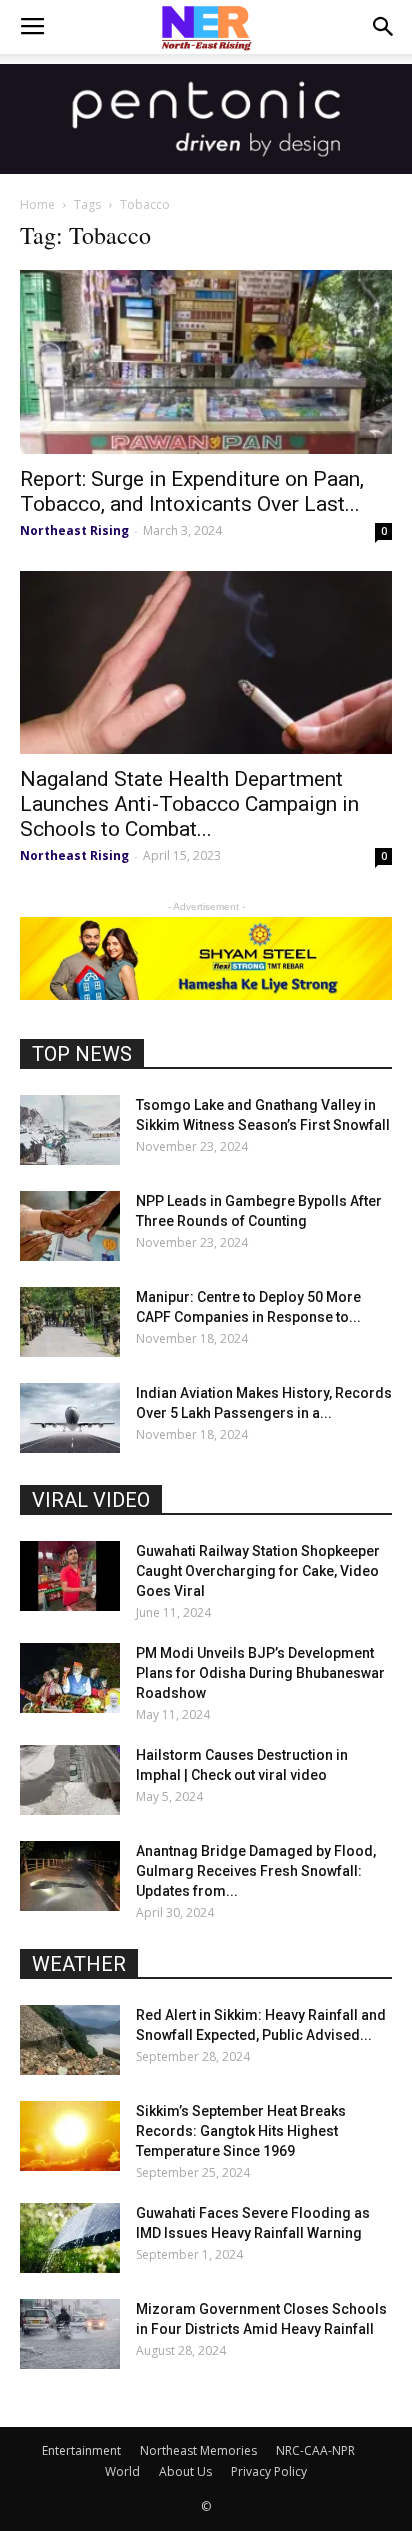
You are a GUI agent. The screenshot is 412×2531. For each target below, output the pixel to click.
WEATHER (79, 1964)
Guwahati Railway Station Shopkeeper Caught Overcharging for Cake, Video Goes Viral (258, 1571)
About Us (185, 2471)
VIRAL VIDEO (91, 1500)
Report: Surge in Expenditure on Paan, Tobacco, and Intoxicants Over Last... (192, 491)
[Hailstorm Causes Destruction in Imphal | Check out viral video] (70, 1780)
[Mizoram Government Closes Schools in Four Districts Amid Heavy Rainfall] (70, 2334)
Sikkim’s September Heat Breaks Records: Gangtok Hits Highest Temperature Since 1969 (241, 2131)
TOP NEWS (82, 1054)
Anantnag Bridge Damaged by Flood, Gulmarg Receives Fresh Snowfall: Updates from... (256, 1871)
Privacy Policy (269, 2471)
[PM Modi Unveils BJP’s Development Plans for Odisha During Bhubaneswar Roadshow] (70, 1678)
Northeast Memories (198, 2450)
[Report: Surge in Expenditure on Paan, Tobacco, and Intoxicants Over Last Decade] (206, 362)
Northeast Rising (74, 530)
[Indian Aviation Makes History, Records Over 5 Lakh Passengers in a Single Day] (70, 1418)
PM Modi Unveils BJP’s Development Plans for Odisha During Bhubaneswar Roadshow (260, 1673)
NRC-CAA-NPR (315, 2450)
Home (37, 204)
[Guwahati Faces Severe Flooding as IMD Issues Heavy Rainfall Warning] (70, 2238)
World (122, 2471)
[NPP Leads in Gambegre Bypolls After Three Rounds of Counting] (70, 1226)
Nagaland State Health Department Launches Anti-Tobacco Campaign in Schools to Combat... (189, 804)
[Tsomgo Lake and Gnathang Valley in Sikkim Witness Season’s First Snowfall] (70, 1130)
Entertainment (81, 2450)
